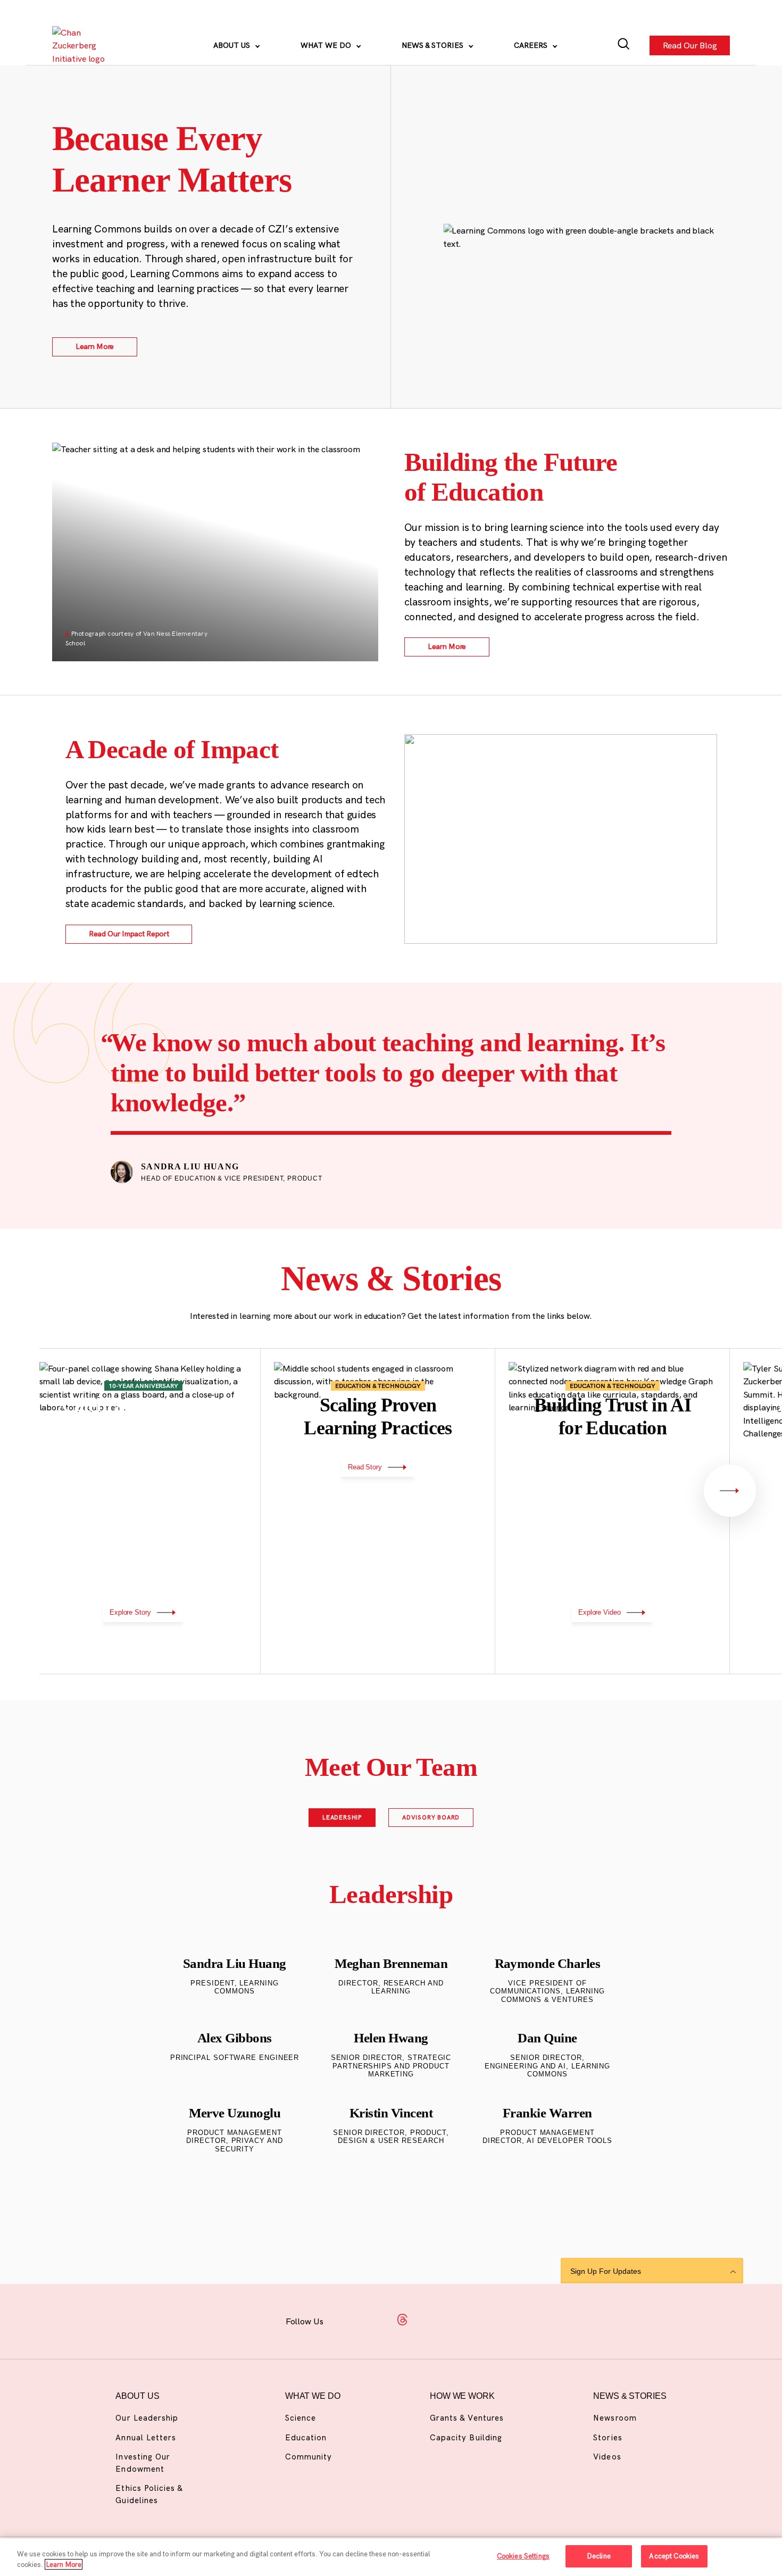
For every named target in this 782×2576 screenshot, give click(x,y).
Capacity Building (466, 2437)
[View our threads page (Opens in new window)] (402, 2320)
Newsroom (615, 2418)
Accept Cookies (674, 2556)
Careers (532, 45)
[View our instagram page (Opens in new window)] (374, 2320)
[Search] (624, 45)
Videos (607, 2457)
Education (306, 2437)
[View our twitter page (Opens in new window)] (459, 2320)
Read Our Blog (689, 46)
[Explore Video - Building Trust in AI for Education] (613, 1512)
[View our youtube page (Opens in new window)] (486, 2320)
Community (309, 2457)
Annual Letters (146, 2437)
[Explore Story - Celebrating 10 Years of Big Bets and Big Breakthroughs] (144, 1512)
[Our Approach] (82, 45)
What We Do (327, 45)
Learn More (64, 2564)
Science (301, 2418)
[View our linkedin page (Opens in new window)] (431, 2320)
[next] (730, 1491)
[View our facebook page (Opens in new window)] (346, 2320)
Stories (608, 2437)
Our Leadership (147, 2418)
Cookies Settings (523, 2556)
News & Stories (434, 45)
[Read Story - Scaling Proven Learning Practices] (378, 1512)
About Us (233, 45)
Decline (599, 2556)
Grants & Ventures (467, 2418)
